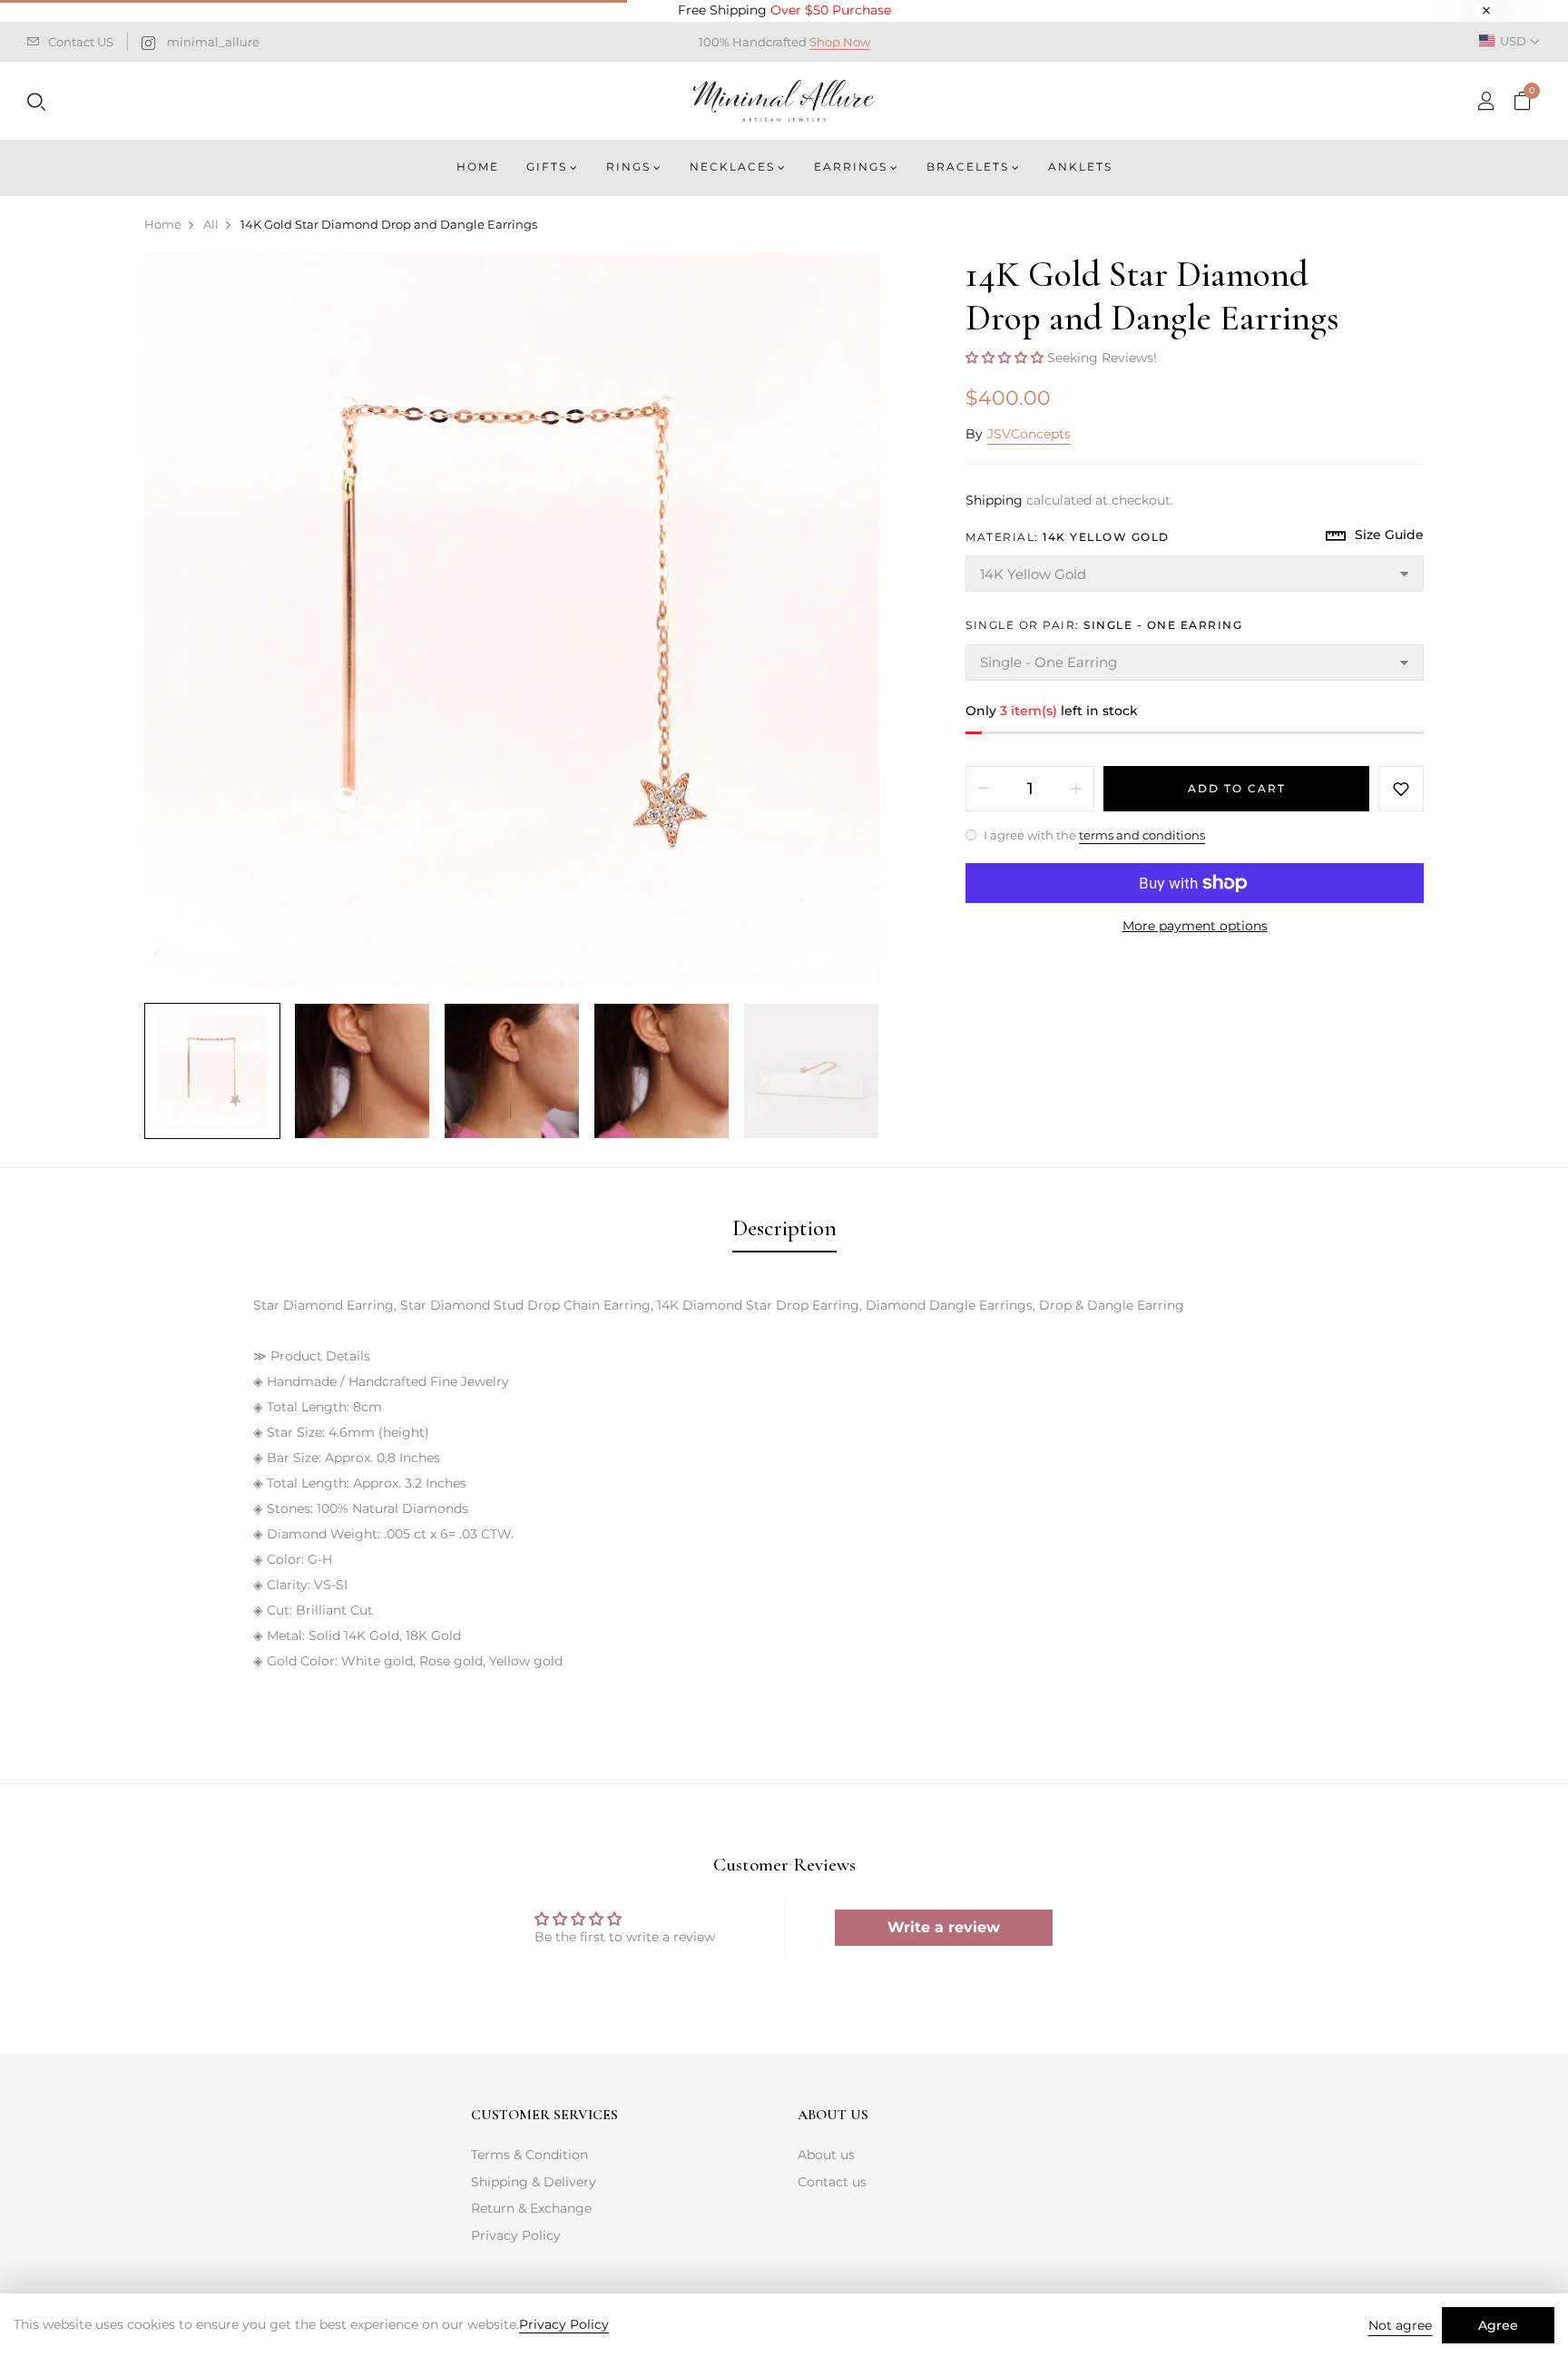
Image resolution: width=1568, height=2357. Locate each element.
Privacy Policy (516, 2235)
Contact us (832, 2182)
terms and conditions (1142, 835)
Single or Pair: (1104, 625)
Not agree (1400, 2325)
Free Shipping (784, 10)
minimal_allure (213, 42)
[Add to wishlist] (1401, 789)
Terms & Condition (529, 2155)
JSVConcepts (1029, 434)
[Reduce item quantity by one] (984, 789)
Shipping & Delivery (534, 2182)
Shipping (994, 500)
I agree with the (1093, 835)
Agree (1498, 2325)
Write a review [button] (944, 1927)
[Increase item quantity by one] (1076, 789)
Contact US (81, 42)
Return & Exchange (531, 2208)
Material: (1068, 537)
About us (826, 2155)
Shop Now (840, 42)
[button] (1006, 358)
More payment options (1195, 926)
